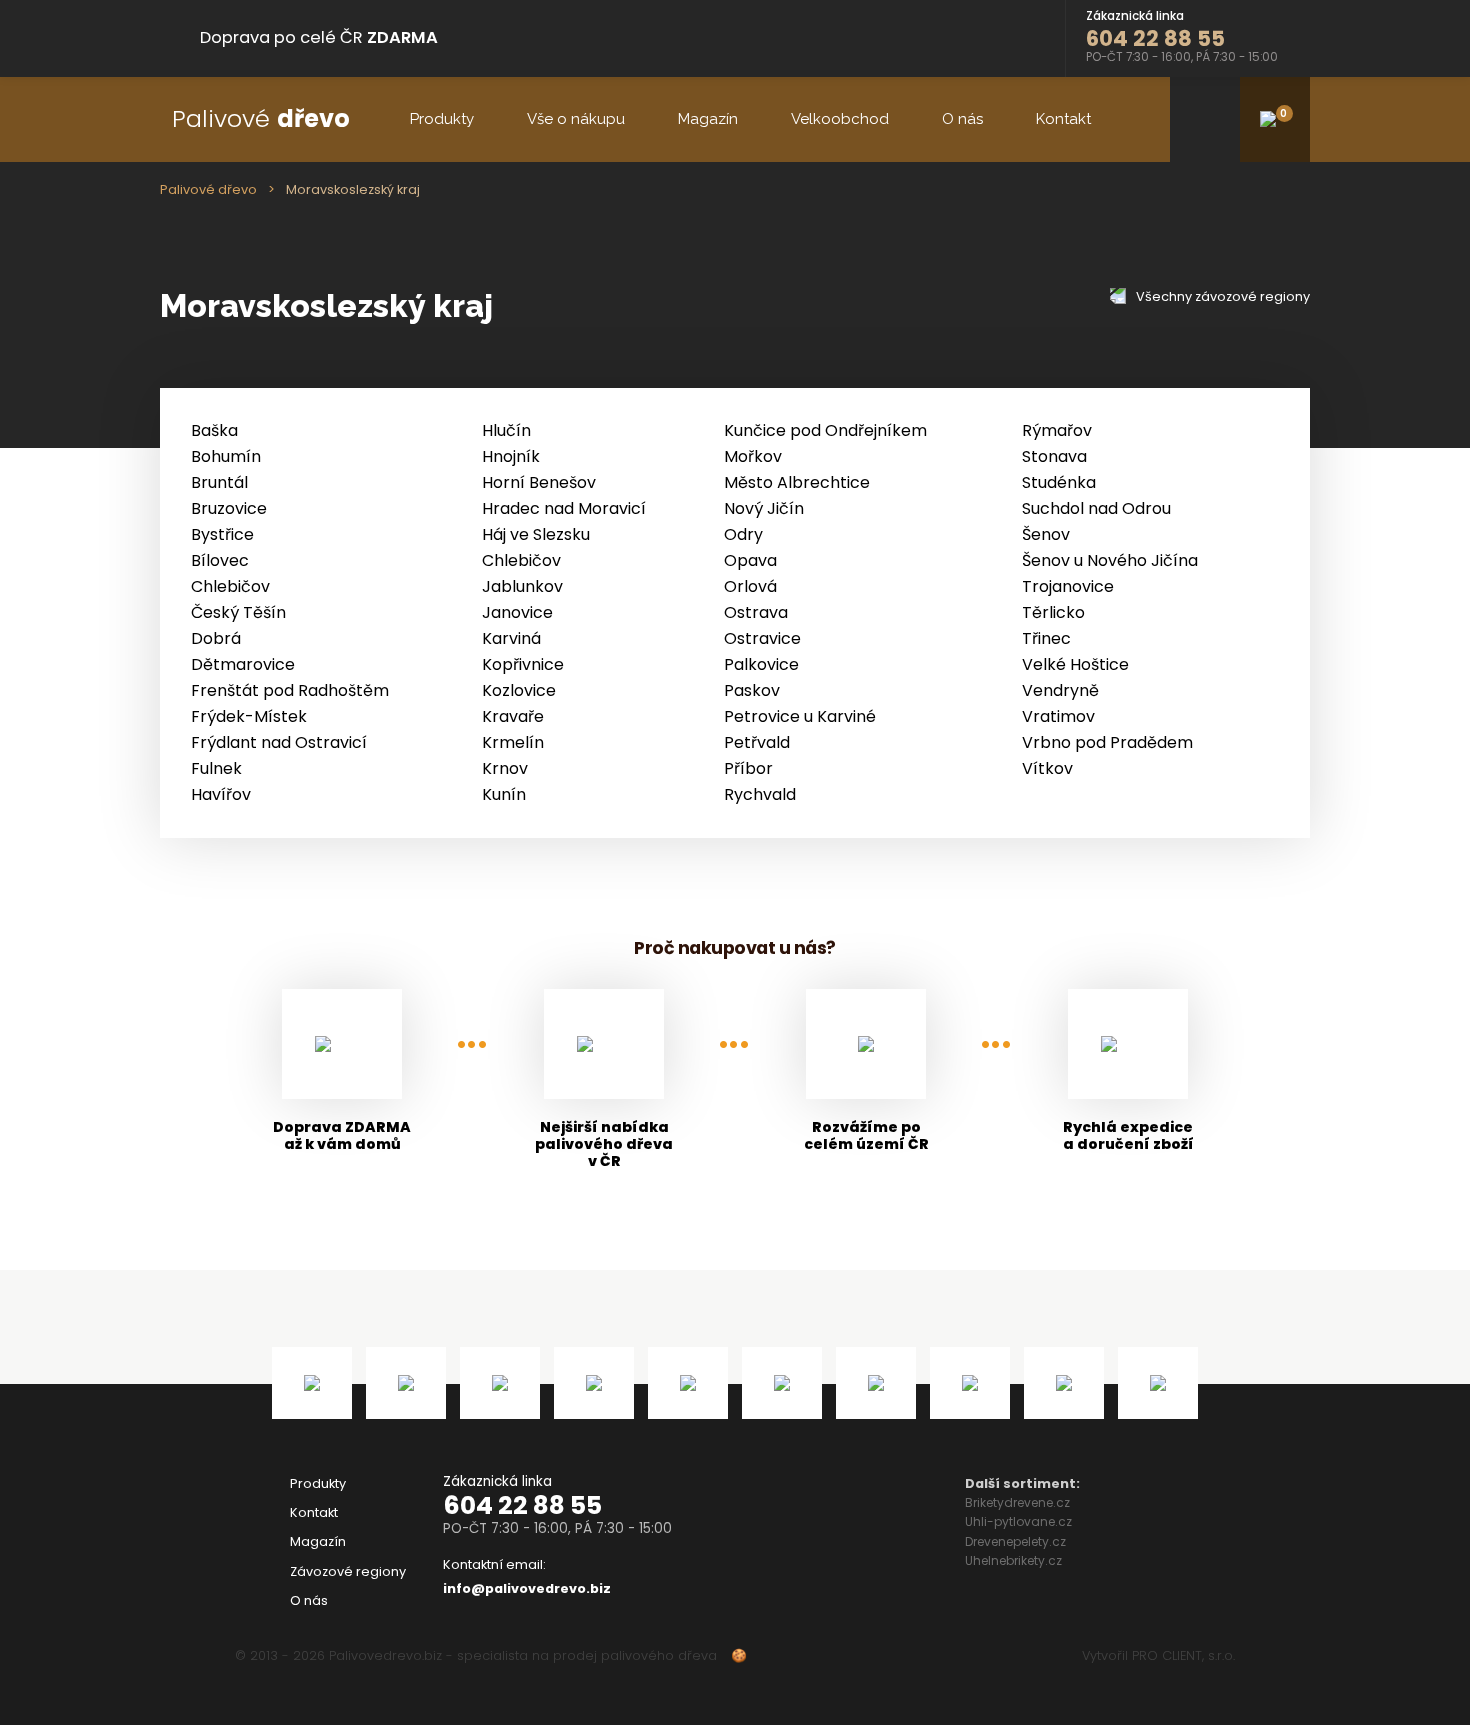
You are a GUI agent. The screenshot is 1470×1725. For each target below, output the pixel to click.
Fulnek (216, 768)
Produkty (442, 119)
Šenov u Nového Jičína (1110, 560)
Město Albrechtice (797, 482)
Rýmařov (1057, 430)
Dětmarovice (243, 664)
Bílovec (220, 560)
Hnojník (511, 456)
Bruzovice (229, 508)
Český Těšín (238, 612)
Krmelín (513, 742)
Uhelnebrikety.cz (1013, 1560)
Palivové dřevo (208, 189)
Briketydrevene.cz (1017, 1502)
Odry (743, 534)
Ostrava (756, 612)
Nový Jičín (764, 508)
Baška (214, 430)
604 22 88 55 (522, 1505)
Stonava (1054, 456)
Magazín (708, 119)
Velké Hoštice (1075, 664)
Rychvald (760, 794)
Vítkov (1047, 768)
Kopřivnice (523, 664)
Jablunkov (522, 586)
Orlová (750, 586)
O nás (962, 119)
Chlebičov (521, 560)
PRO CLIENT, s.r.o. (1183, 1655)
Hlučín (506, 430)
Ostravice (762, 638)
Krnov (505, 768)
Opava (750, 560)
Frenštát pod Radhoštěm (290, 690)
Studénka (1059, 482)
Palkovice (761, 664)
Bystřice (222, 534)
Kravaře (513, 716)
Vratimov (1058, 716)
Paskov (752, 690)
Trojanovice (1068, 586)
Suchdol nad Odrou (1096, 508)
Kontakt (1063, 119)
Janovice (517, 612)
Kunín (504, 794)
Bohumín (226, 456)
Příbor (748, 768)
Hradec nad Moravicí (564, 508)
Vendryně (1060, 690)
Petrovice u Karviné (800, 716)
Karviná (511, 638)
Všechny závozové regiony (1221, 296)
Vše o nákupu (576, 119)
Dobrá (216, 638)
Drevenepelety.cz (1015, 1541)
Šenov (1046, 534)
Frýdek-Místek (249, 716)
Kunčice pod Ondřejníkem (825, 430)
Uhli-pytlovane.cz (1018, 1521)
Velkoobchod (840, 119)
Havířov (221, 794)
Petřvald (757, 742)
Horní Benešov (539, 482)
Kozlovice (519, 690)
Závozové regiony (348, 1571)
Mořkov (753, 456)
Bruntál (219, 482)
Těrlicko (1053, 612)
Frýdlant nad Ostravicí (279, 742)
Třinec (1046, 638)
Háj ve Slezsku (536, 534)
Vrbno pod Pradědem (1107, 742)
